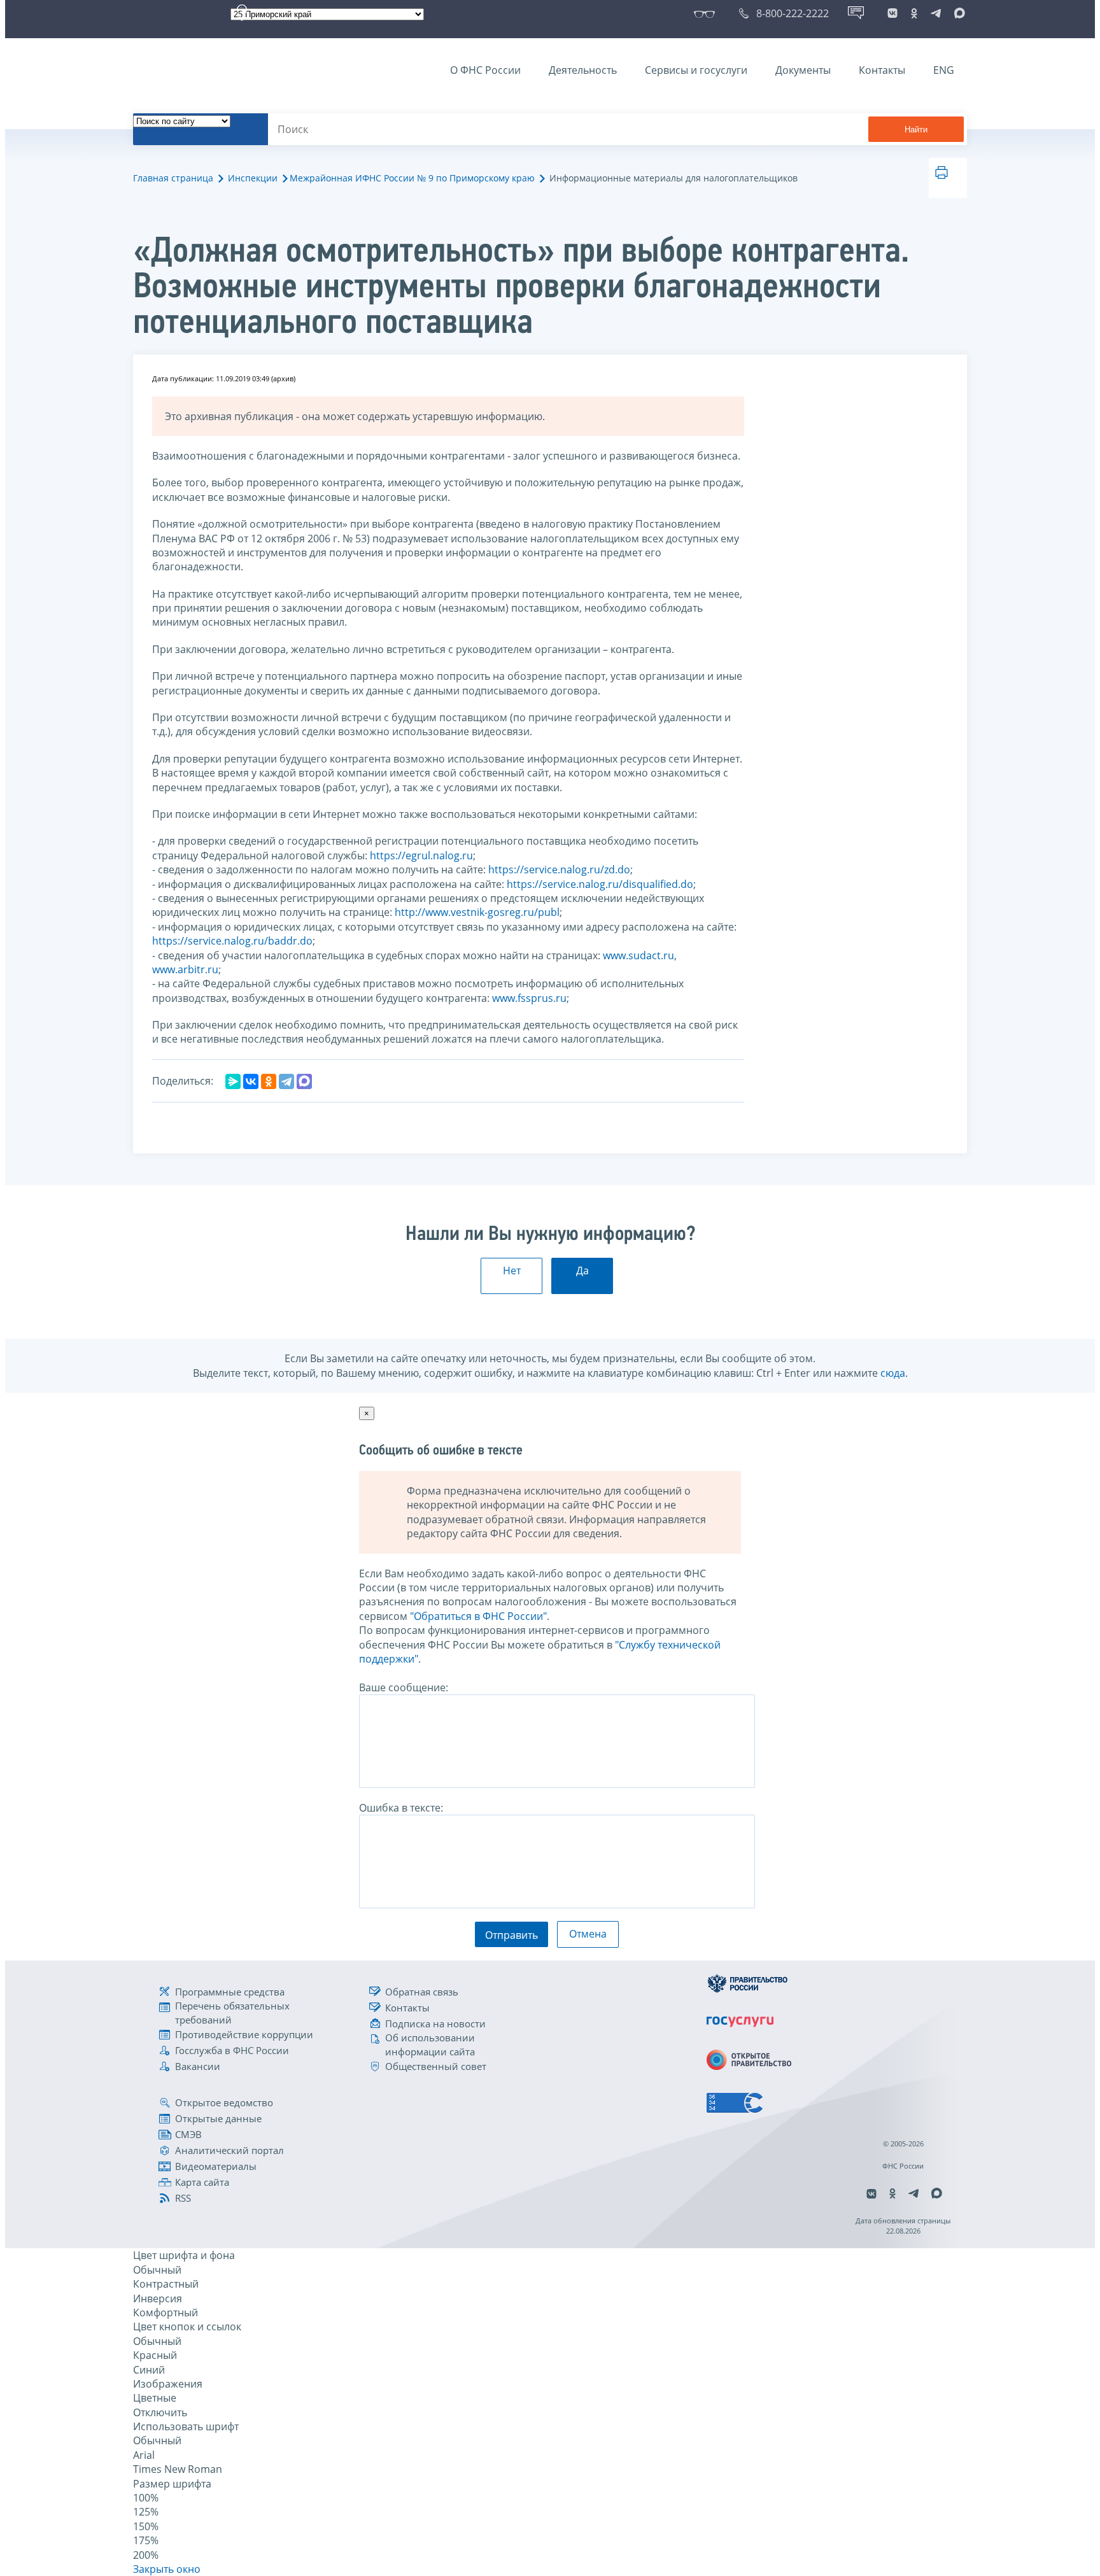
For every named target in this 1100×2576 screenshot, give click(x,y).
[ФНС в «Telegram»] (936, 13)
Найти (916, 130)
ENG (944, 70)
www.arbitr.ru (185, 969)
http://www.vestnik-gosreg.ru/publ (477, 912)
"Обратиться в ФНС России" (478, 1616)
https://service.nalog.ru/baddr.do (232, 941)
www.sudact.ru (638, 955)
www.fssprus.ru (529, 998)
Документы (803, 70)
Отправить (511, 1935)
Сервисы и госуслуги (696, 70)
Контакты (882, 70)
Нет (512, 1270)
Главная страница (173, 178)
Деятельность (583, 70)
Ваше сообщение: (404, 1687)
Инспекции (253, 178)
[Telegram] (286, 1081)
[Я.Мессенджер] (233, 1081)
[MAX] (304, 1081)
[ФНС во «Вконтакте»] (892, 13)
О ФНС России (485, 70)
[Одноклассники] (269, 1081)
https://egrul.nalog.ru (421, 855)
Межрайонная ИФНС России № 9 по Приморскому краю (412, 178)
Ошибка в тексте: (401, 1808)
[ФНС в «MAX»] (957, 13)
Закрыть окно (167, 2569)
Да (582, 1270)
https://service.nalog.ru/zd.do (559, 869)
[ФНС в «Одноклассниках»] (914, 13)
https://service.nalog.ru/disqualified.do (600, 884)
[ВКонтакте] (251, 1081)
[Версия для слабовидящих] (707, 13)
